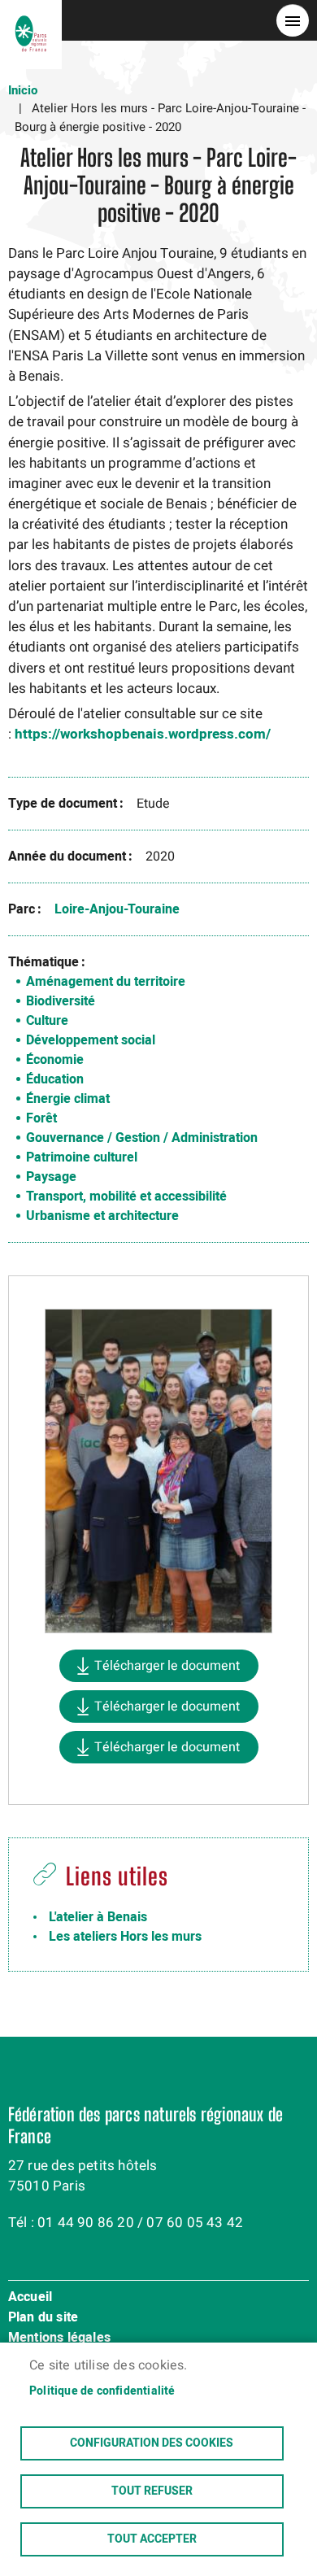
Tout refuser (152, 2491)
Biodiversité (61, 1001)
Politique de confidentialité (102, 2391)
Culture (47, 1021)
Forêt (41, 1118)
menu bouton (293, 20)
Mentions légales (59, 2338)
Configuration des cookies (152, 2443)
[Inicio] (31, 20)
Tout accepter (152, 2539)
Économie (55, 1060)
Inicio (23, 90)
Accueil (30, 2298)
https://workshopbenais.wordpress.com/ (143, 734)
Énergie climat (68, 1099)
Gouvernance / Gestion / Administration (142, 1138)
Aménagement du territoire (106, 982)
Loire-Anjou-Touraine (117, 909)
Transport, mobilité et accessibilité (126, 1196)
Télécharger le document (167, 1666)
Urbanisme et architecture (102, 1216)
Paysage (51, 1177)
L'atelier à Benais (98, 1917)
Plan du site (43, 2318)
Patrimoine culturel (82, 1157)
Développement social (91, 1040)
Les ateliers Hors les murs (125, 1937)
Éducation (55, 1079)
